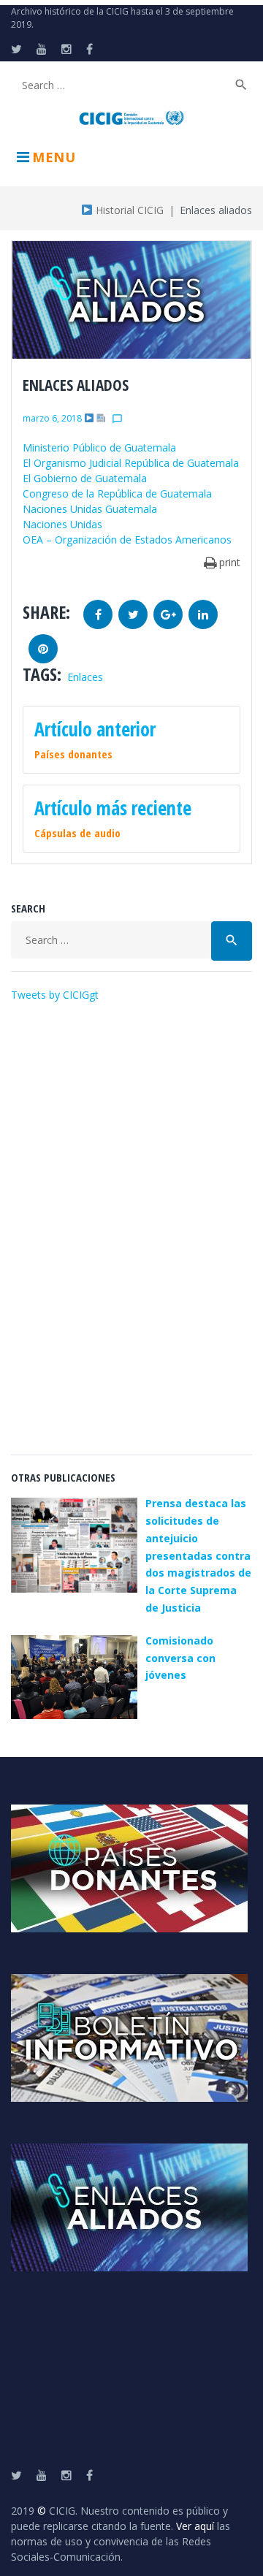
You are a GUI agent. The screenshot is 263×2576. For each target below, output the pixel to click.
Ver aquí (195, 2526)
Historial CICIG (128, 210)
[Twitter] (16, 49)
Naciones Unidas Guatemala (90, 509)
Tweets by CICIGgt (55, 995)
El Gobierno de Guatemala (85, 478)
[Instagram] (66, 49)
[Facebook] (89, 49)
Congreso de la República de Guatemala (117, 494)
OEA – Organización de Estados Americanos (127, 540)
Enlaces (85, 677)
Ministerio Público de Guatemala (99, 447)
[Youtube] (42, 49)
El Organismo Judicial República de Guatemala (131, 463)
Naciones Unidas (62, 524)
